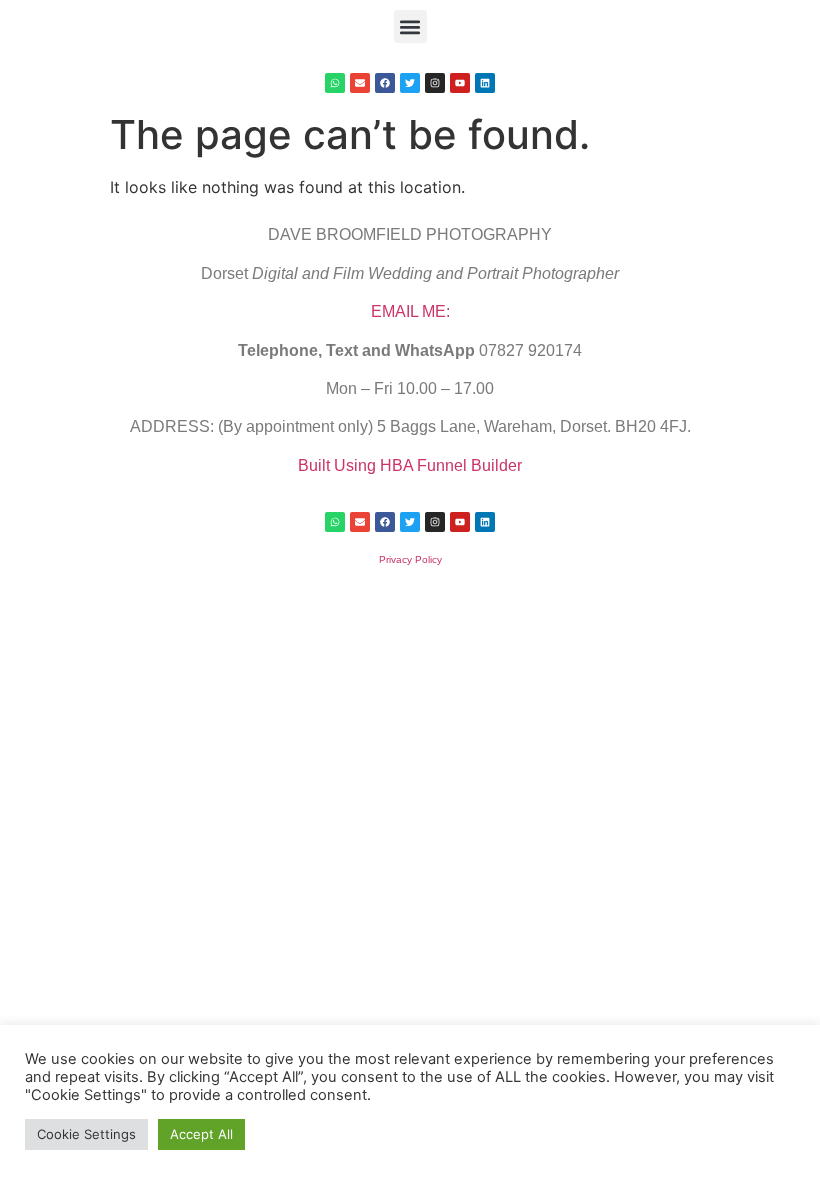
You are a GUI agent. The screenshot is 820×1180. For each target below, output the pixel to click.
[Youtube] (460, 83)
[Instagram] (435, 83)
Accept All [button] (201, 1134)
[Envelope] (360, 83)
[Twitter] (410, 83)
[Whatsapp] (335, 83)
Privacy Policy (410, 559)
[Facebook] (385, 83)
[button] (410, 26)
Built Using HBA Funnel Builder (410, 465)
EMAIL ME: (410, 311)
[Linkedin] (485, 83)
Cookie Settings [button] (86, 1134)
